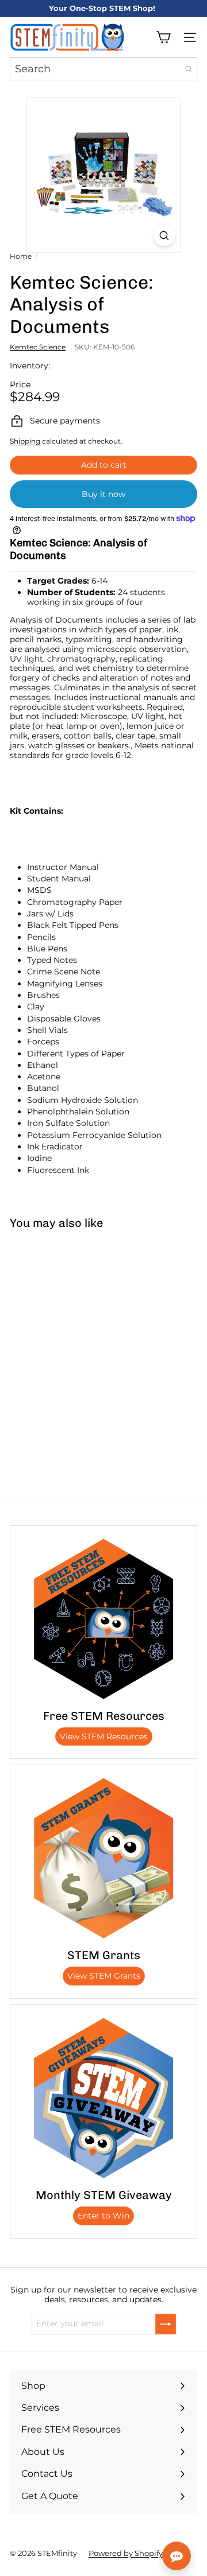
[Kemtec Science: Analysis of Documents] (72, 1324)
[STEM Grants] (103, 1858)
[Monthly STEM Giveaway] (103, 2098)
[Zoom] (164, 236)
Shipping (25, 441)
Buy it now (103, 494)
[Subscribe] (166, 2324)
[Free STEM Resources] (103, 1619)
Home (21, 257)
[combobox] (103, 69)
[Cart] (163, 37)
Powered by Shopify (126, 2553)
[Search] (189, 69)
